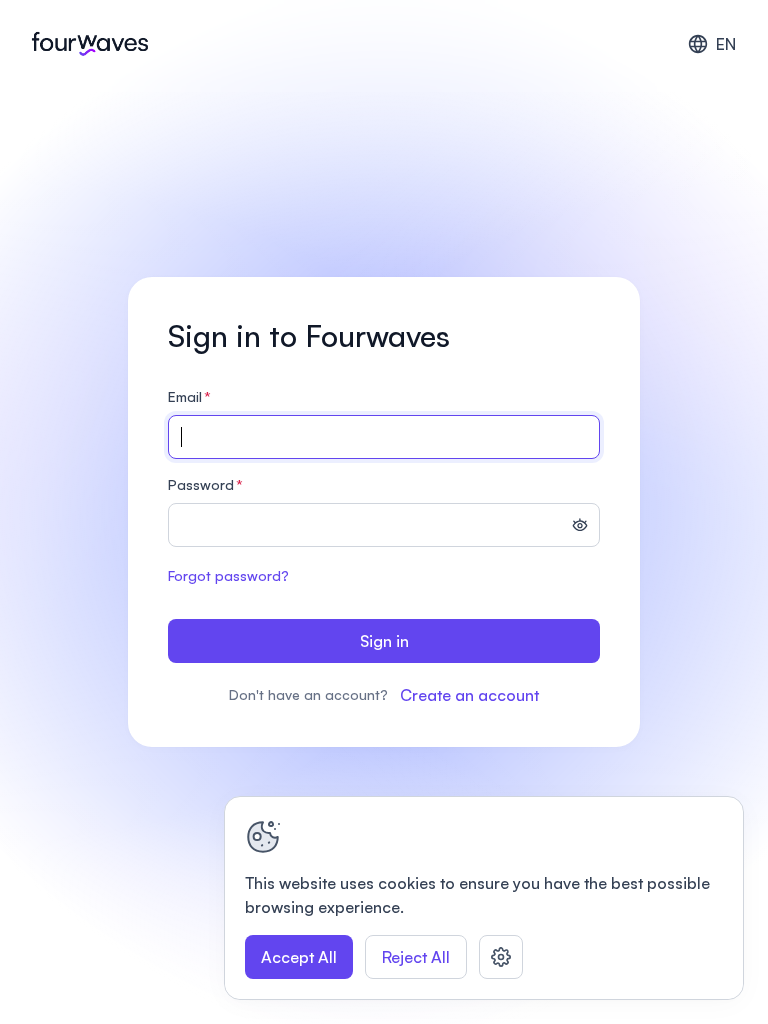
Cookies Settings (501, 957)
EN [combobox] (726, 44)
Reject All (416, 957)
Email (189, 396)
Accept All (299, 957)
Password (205, 484)
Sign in (384, 641)
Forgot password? (228, 575)
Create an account (469, 695)
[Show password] (580, 527)
